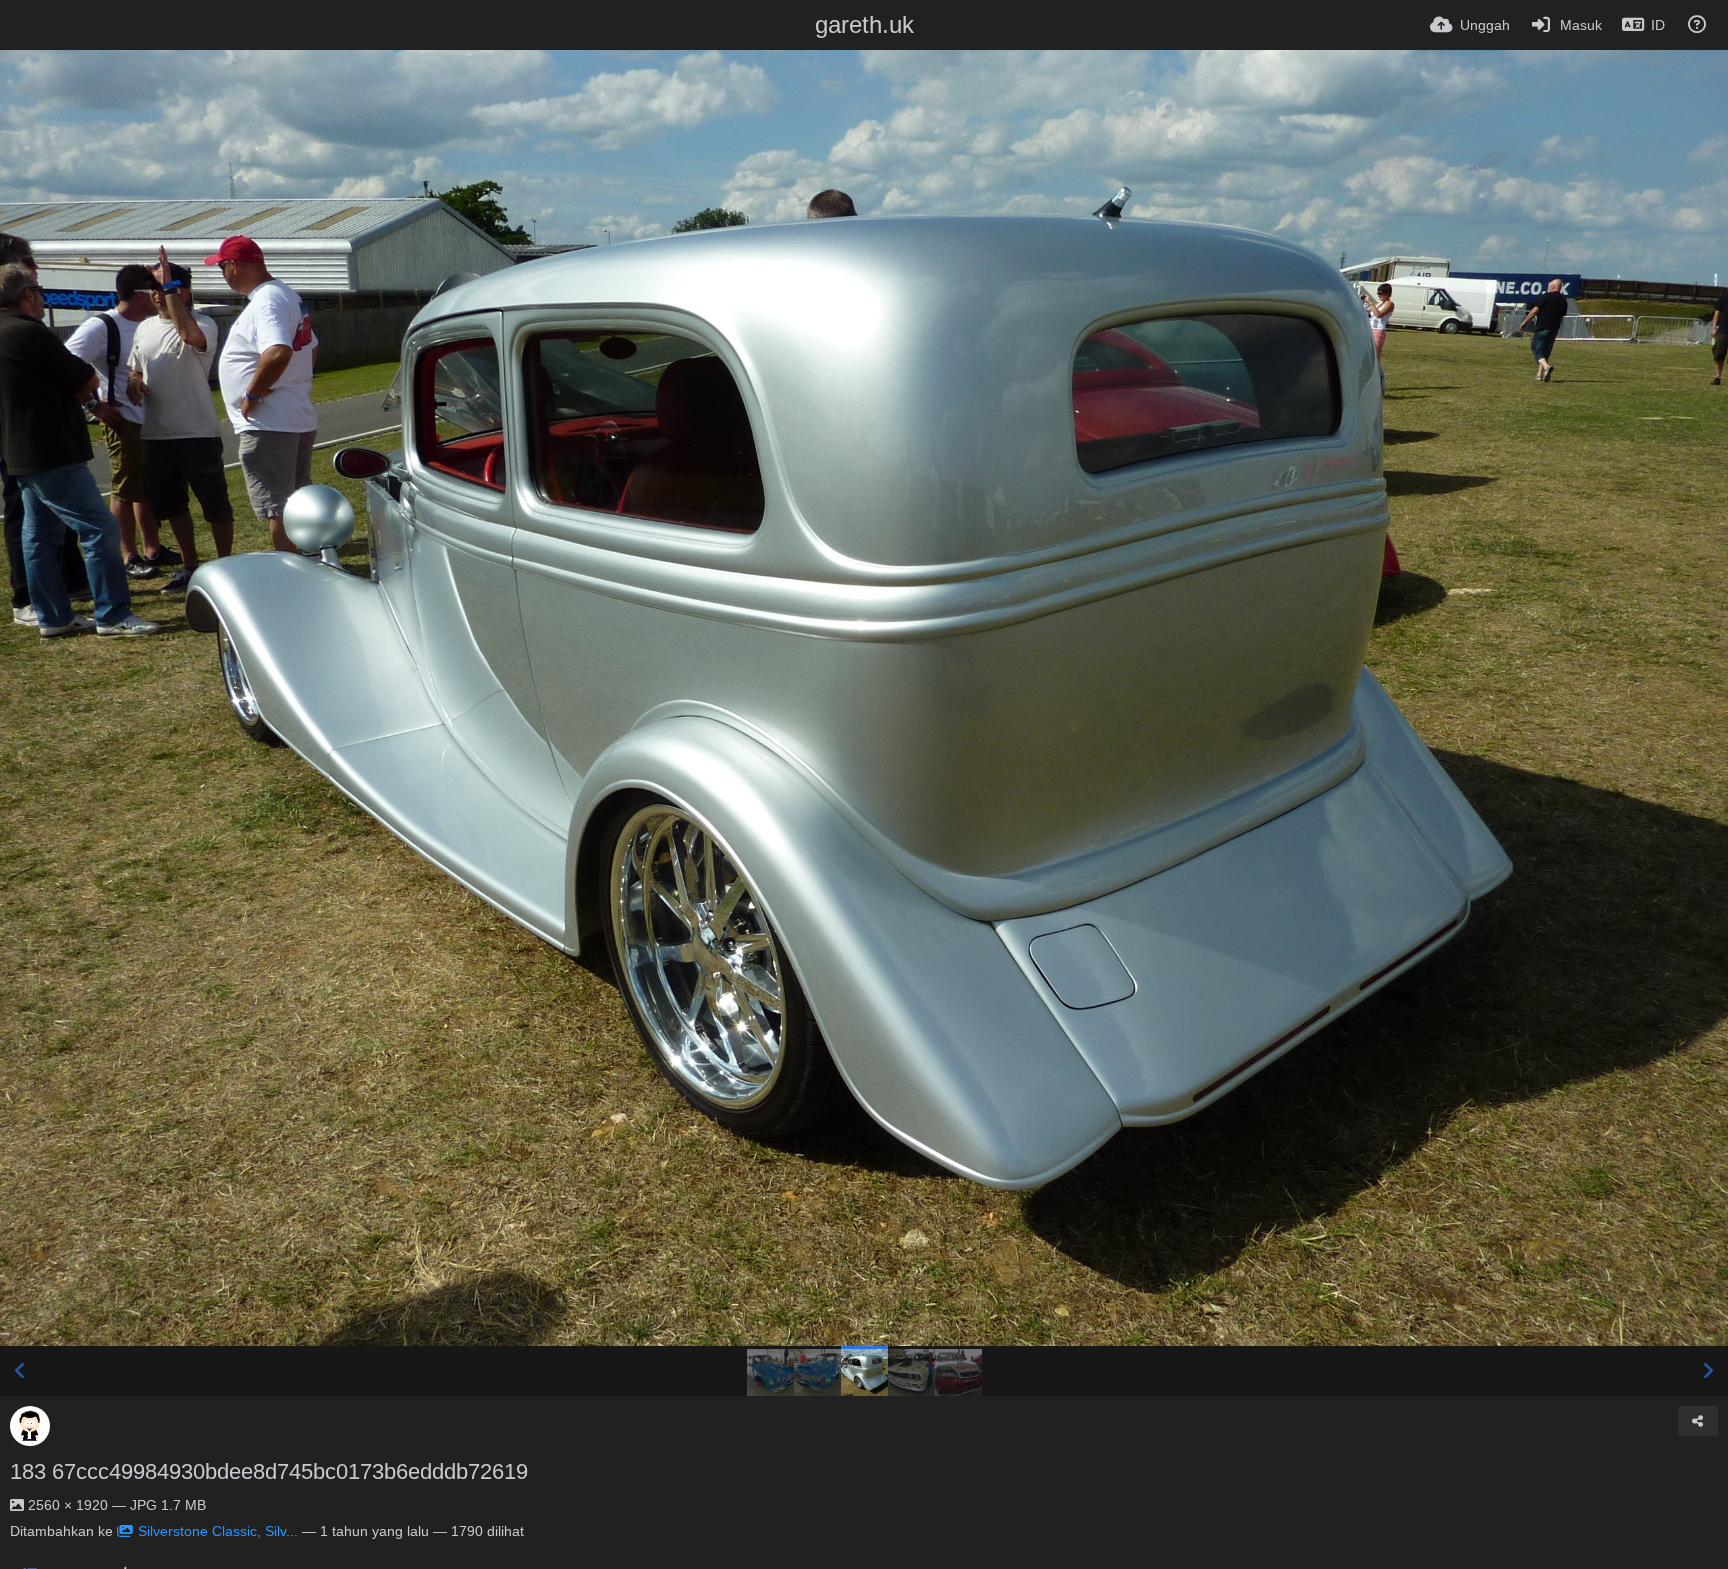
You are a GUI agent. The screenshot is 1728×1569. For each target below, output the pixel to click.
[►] (1708, 1371)
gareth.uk (864, 24)
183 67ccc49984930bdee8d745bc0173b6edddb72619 (269, 1471)
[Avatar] (30, 1426)
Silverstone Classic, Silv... (218, 1531)
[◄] (20, 1371)
